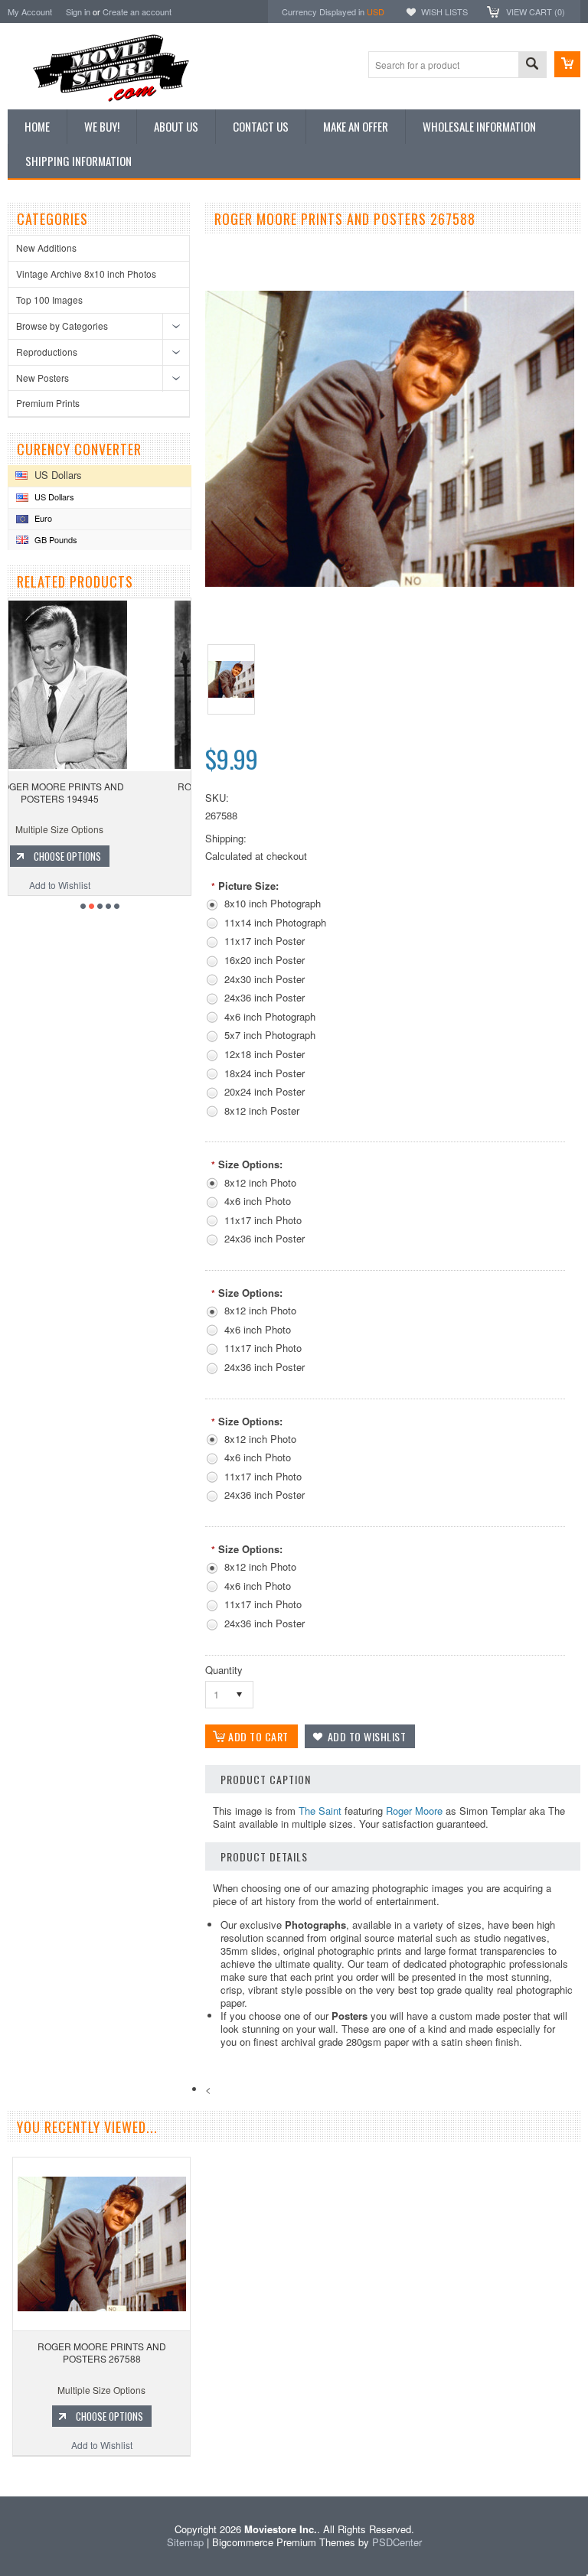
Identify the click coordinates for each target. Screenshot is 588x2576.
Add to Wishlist (100, 885)
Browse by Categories (62, 326)
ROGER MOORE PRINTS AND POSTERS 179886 (100, 792)
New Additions (46, 248)
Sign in (78, 11)
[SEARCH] (532, 65)
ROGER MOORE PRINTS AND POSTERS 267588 (102, 2352)
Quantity (224, 1670)
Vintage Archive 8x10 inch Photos (86, 274)
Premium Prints (48, 403)
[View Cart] (567, 64)
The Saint (320, 1811)
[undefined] (390, 583)
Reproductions (47, 352)
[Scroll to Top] (2, 2474)
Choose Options (108, 856)
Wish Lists (444, 11)
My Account (30, 11)
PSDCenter (397, 2542)
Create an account (137, 11)
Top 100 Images (49, 300)
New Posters (42, 378)
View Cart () (536, 11)
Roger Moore (414, 1811)
